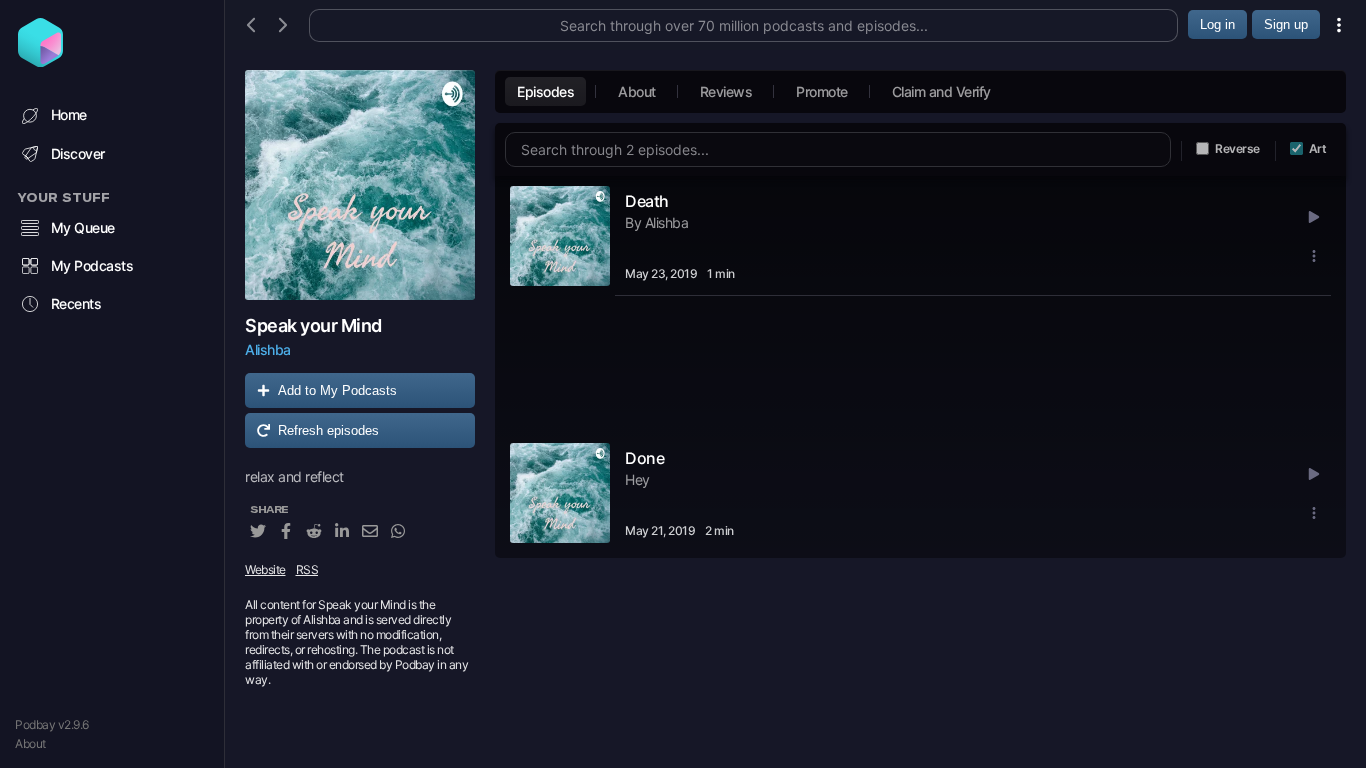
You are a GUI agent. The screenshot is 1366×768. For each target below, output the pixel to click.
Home (69, 114)
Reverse (1237, 148)
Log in (1217, 24)
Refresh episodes (328, 430)
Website (265, 569)
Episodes (545, 91)
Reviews (726, 91)
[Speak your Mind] (360, 185)
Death (647, 201)
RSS (307, 569)
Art (1318, 148)
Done (644, 458)
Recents (76, 303)
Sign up (1286, 24)
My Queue (83, 227)
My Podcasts (92, 265)
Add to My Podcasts (337, 390)
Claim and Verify (941, 91)
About (30, 743)
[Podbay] (40, 61)
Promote (822, 91)
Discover (78, 153)
